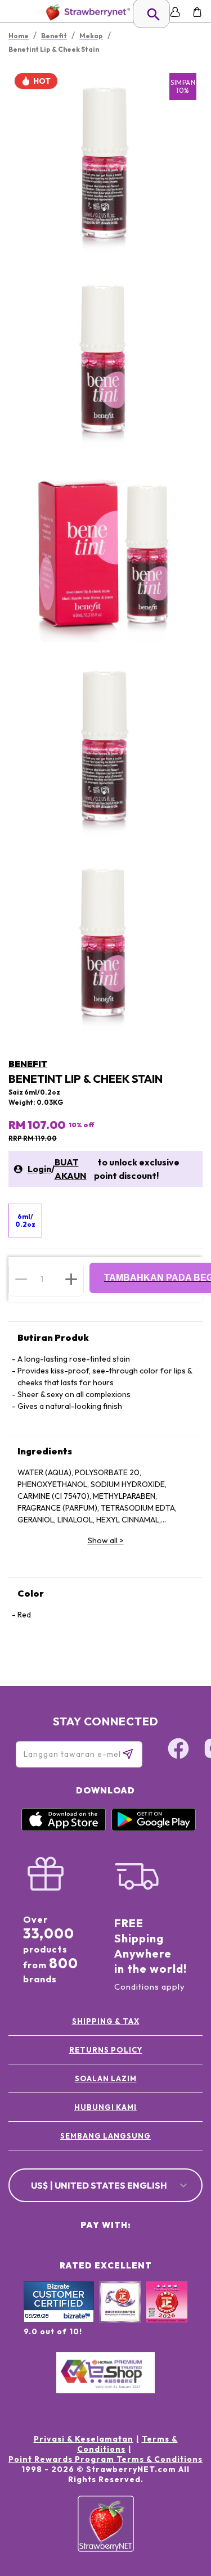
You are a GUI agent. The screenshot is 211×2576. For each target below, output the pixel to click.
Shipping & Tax (106, 2021)
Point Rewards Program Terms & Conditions (105, 2459)
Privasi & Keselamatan (84, 2439)
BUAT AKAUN (71, 1169)
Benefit (28, 1064)
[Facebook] (178, 1750)
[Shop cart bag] (197, 12)
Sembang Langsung (105, 2136)
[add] (71, 1279)
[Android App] (154, 1828)
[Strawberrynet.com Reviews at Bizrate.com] (59, 2320)
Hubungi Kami (105, 2107)
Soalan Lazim (106, 2078)
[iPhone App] (64, 1828)
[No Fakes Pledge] (167, 2314)
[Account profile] (175, 12)
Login (39, 1169)
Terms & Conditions (127, 2444)
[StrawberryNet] (86, 12)
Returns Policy (106, 2050)
